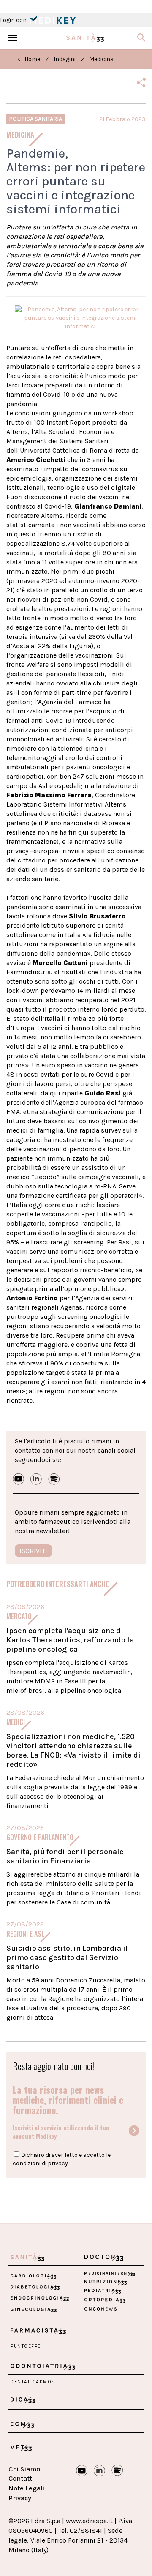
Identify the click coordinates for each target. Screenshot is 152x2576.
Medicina (101, 59)
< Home (29, 59)
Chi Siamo (24, 2469)
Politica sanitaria (35, 119)
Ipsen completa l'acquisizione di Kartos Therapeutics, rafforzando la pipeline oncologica (70, 1640)
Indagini (65, 59)
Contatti (21, 2478)
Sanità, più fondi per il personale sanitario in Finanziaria (65, 1856)
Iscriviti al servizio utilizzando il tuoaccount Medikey (61, 2132)
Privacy (20, 2498)
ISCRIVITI (33, 1551)
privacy (58, 2163)
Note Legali (26, 2488)
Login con (14, 20)
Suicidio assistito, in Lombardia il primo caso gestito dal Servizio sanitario (67, 1957)
